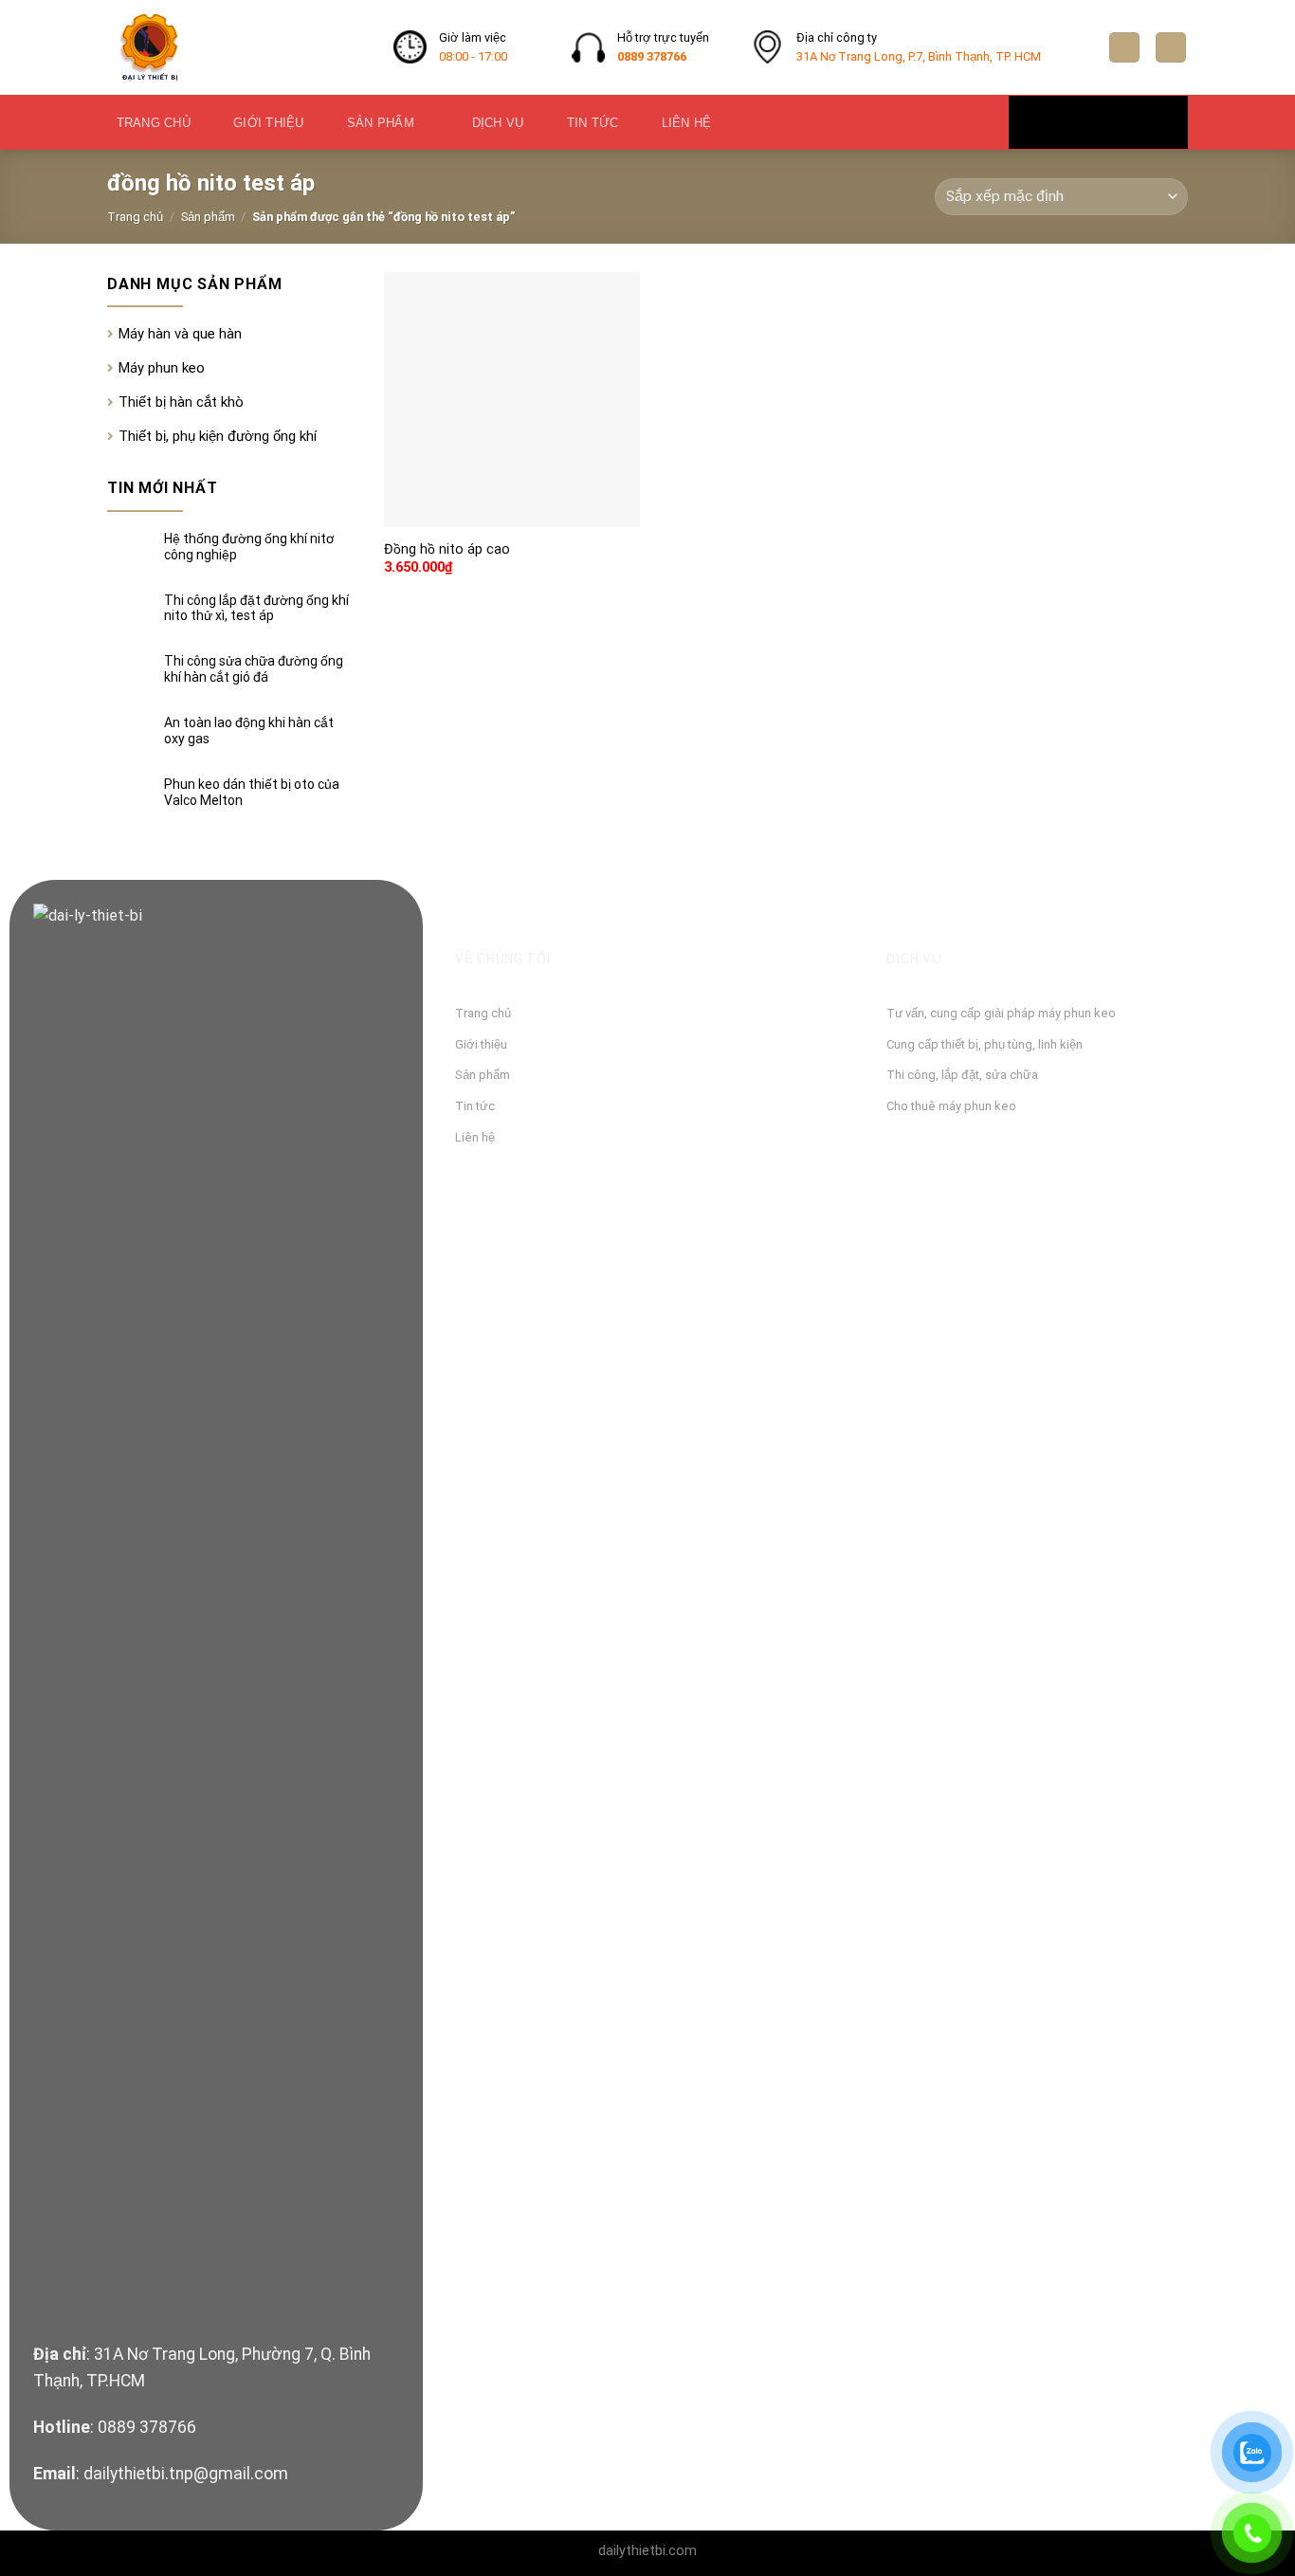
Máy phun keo (162, 368)
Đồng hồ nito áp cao (447, 549)
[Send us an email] (1098, 121)
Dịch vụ (498, 123)
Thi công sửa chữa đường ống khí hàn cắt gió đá (254, 669)
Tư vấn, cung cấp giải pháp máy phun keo (1001, 1013)
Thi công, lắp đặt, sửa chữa (962, 1075)
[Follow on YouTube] (1142, 121)
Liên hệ (687, 123)
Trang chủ (154, 123)
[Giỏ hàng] (1171, 48)
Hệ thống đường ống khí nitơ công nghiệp (249, 547)
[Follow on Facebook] (1054, 121)
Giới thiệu (269, 123)
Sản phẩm (381, 123)
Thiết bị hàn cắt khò (181, 402)
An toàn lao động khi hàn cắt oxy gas (249, 731)
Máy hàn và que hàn (180, 334)
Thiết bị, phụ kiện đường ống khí (218, 436)
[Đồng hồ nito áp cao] (512, 400)
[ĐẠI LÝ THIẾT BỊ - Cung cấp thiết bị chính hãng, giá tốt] (236, 47)
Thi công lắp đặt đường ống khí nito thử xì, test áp (256, 608)
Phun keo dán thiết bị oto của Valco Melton (252, 792)
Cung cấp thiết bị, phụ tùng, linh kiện (985, 1044)
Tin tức (593, 123)
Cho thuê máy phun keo (951, 1106)
